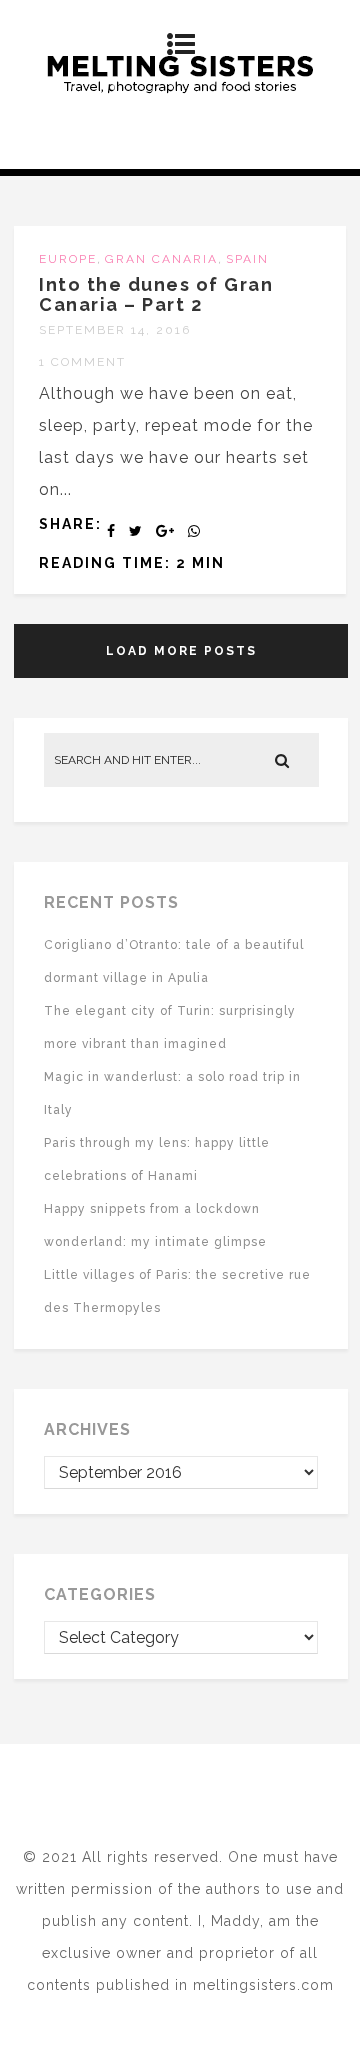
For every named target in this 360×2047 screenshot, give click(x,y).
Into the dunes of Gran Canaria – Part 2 (156, 294)
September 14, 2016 (115, 330)
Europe (68, 259)
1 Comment (82, 362)
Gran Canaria (161, 259)
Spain (247, 259)
